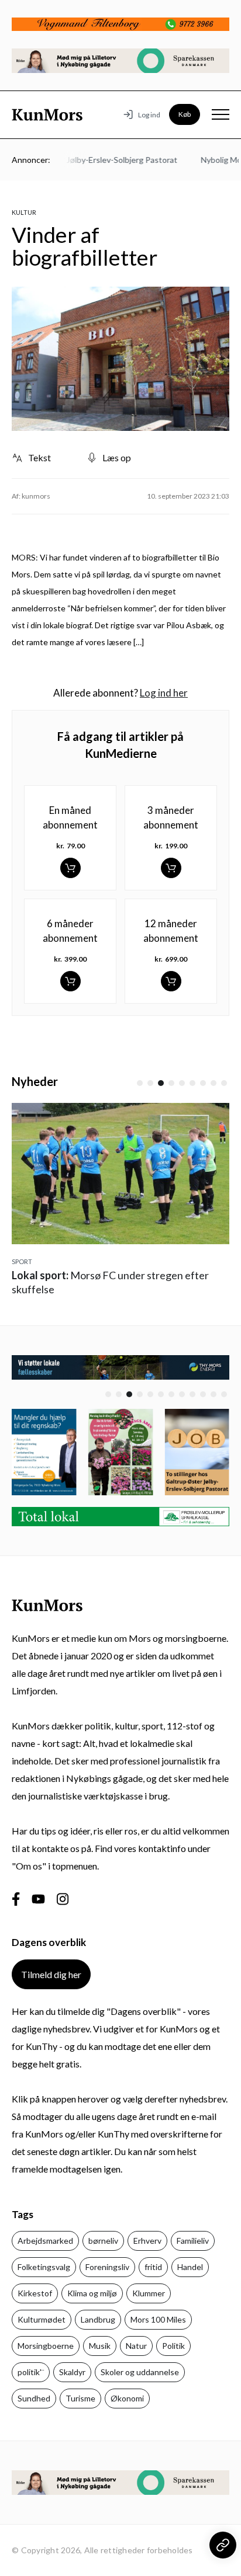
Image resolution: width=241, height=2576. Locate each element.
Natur (136, 2346)
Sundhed (34, 2398)
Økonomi (127, 2398)
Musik (100, 2346)
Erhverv (147, 2241)
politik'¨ (31, 2372)
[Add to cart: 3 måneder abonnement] (171, 868)
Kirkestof (35, 2293)
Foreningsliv (107, 2267)
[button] (140, 1083)
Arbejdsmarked (45, 2241)
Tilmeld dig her (51, 1974)
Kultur (24, 212)
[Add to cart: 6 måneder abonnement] (70, 981)
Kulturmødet (42, 2319)
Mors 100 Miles (158, 2319)
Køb (185, 114)
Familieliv (193, 2241)
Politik (173, 2346)
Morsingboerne (46, 2346)
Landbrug (98, 2319)
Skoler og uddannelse (140, 2372)
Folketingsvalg (44, 2267)
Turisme (80, 2398)
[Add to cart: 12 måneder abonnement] (171, 981)
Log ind (149, 115)
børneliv (103, 2241)
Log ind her (164, 693)
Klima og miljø (92, 2293)
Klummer (149, 2293)
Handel (190, 2267)
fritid (153, 2267)
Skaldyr (72, 2372)
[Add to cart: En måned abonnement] (70, 868)
